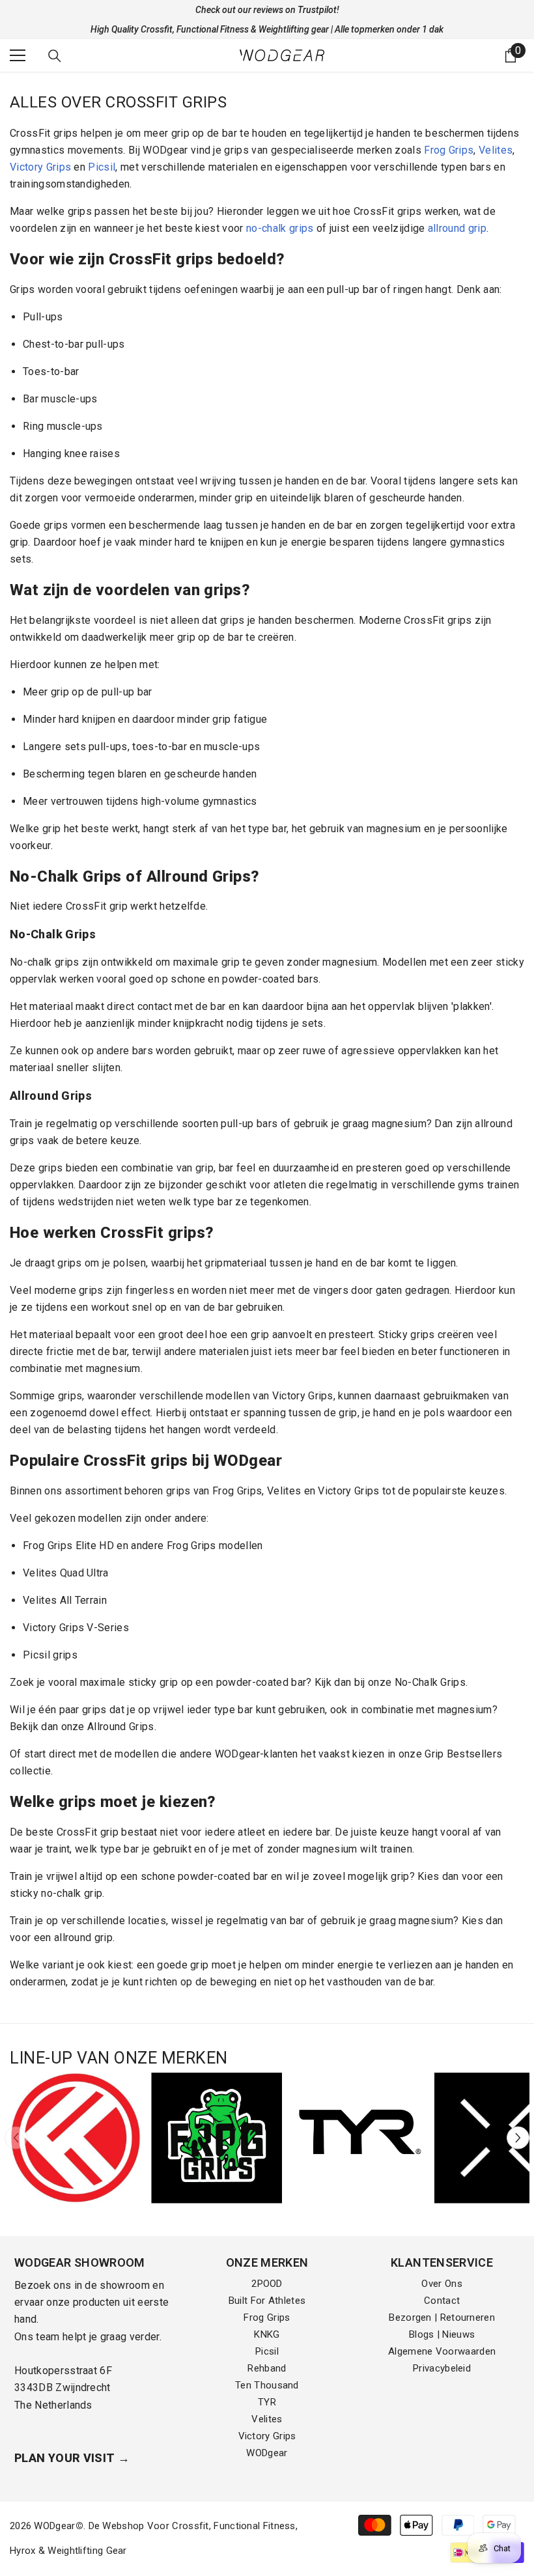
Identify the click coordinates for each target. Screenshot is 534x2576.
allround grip (457, 228)
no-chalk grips (280, 228)
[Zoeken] (55, 56)
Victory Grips (40, 167)
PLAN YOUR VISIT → (72, 2458)
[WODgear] (75, 2138)
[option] (75, 2138)
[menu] (18, 55)
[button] (518, 2138)
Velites (496, 150)
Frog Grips (449, 150)
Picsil (102, 167)
